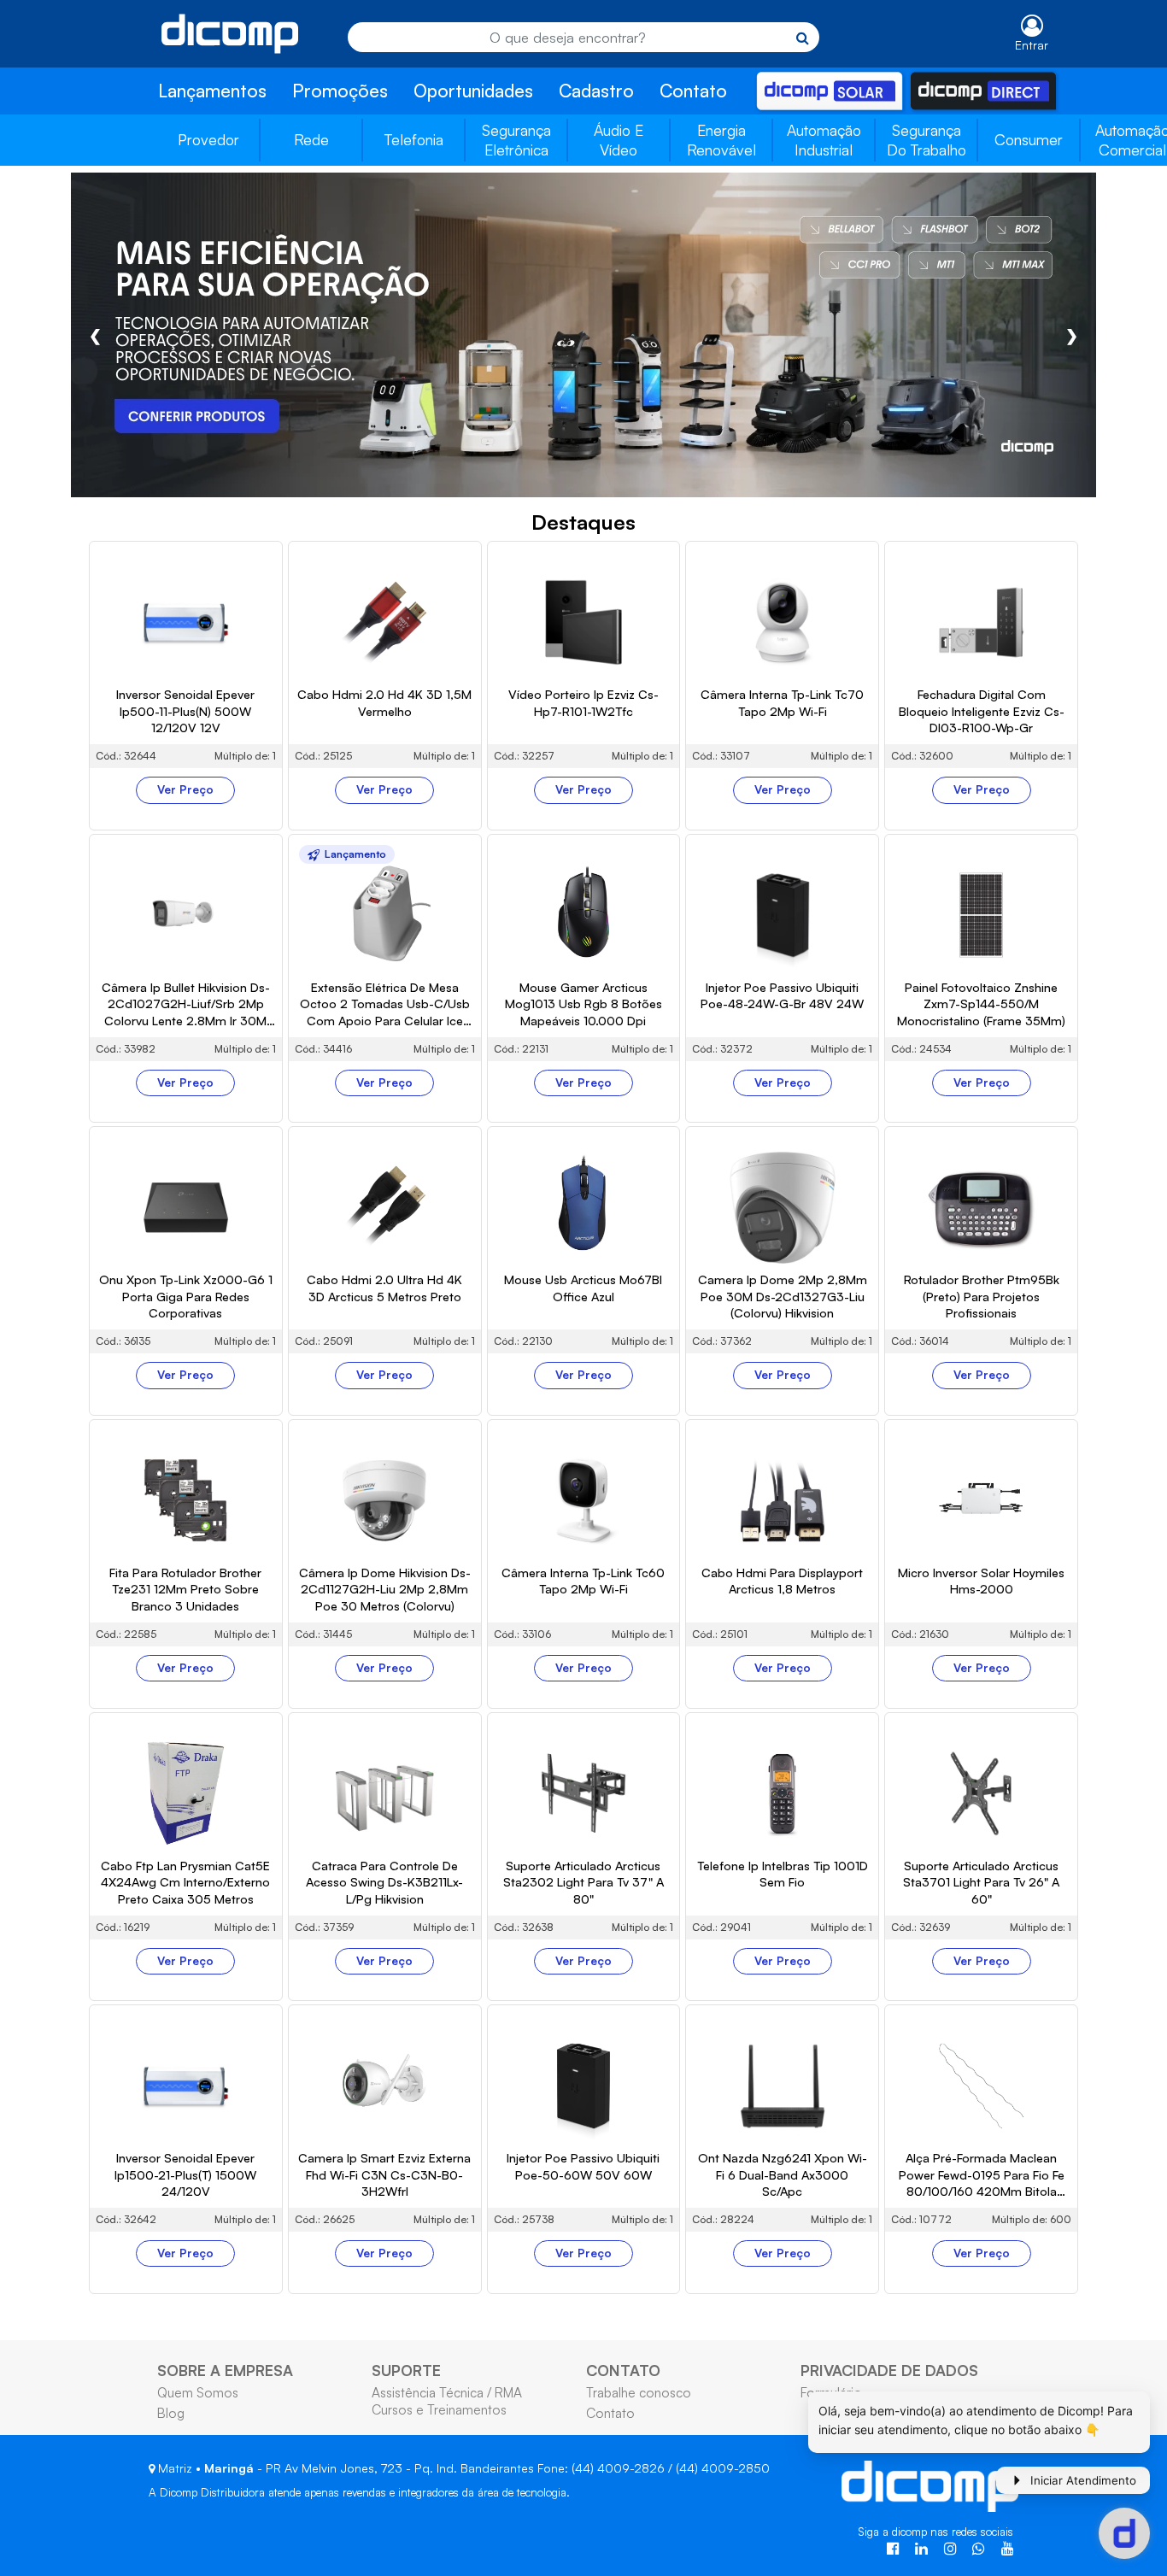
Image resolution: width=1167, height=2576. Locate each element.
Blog (171, 2413)
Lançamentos (212, 91)
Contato (693, 91)
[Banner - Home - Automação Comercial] (583, 334)
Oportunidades (473, 91)
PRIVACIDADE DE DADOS (889, 2370)
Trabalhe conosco (639, 2392)
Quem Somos (198, 2392)
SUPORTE (406, 2370)
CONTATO (623, 2370)
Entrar (1032, 45)
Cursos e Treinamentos (439, 2409)
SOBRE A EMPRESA (225, 2370)
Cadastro (596, 91)
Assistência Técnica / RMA (447, 2392)
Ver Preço (185, 789)
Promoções (340, 91)
